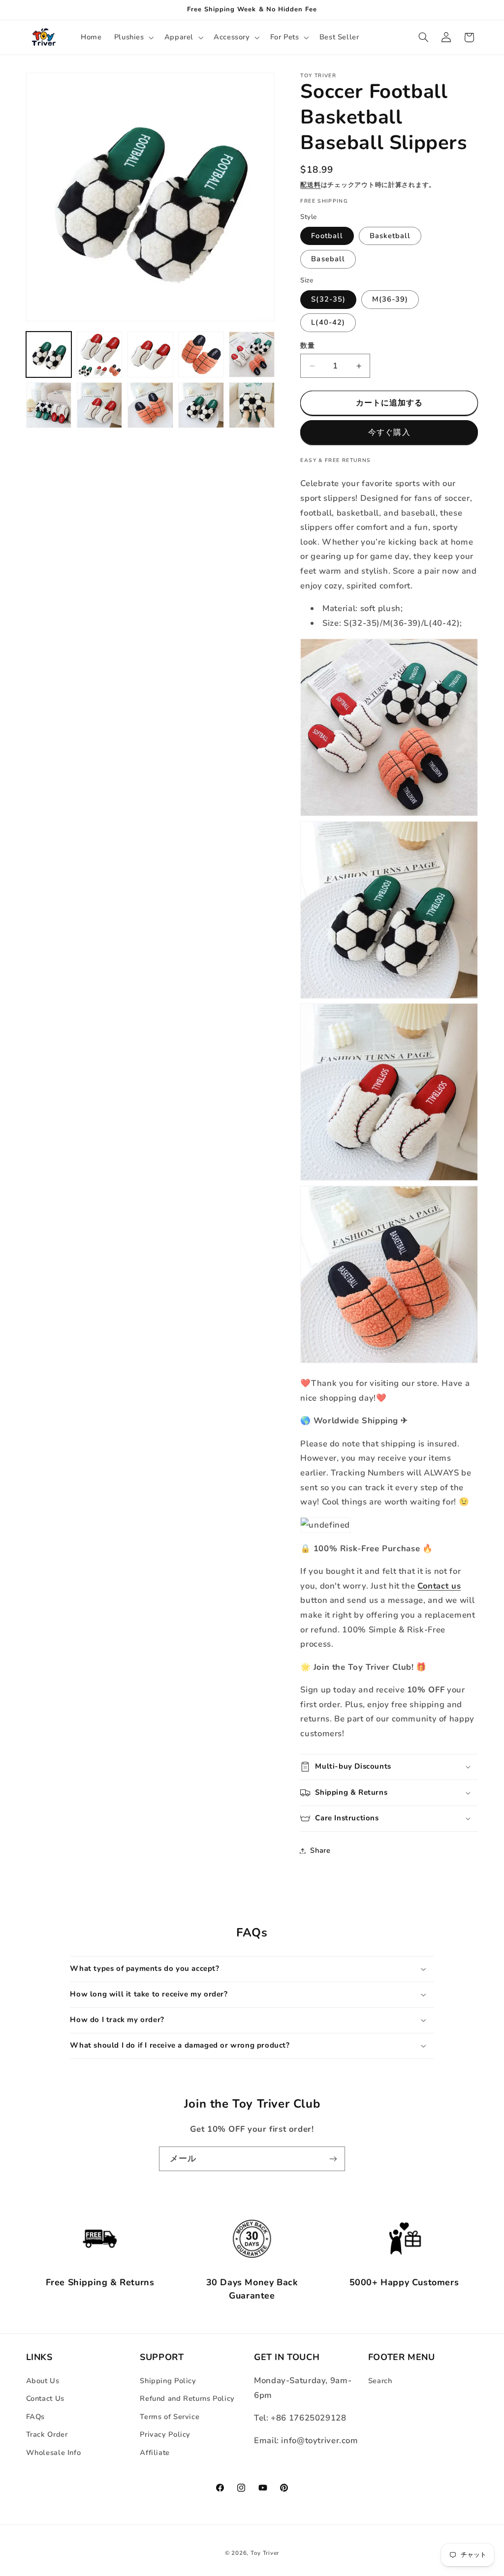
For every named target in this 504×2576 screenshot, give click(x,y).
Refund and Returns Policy (187, 2398)
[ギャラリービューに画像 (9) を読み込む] (201, 405)
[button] (133, 37)
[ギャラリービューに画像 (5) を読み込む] (252, 354)
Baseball (328, 259)
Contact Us (45, 2398)
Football (327, 236)
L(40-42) (328, 322)
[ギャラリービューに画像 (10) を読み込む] (252, 405)
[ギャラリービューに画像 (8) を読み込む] (150, 405)
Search (380, 2381)
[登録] (333, 2159)
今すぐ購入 (389, 432)
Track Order (47, 2434)
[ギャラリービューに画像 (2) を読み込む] (100, 354)
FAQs (36, 2417)
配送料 (310, 185)
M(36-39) (390, 299)
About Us (43, 2381)
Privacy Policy (165, 2434)
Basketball (390, 236)
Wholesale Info (54, 2453)
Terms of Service (170, 2417)
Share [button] (320, 1850)
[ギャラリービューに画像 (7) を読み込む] (100, 405)
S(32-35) (328, 299)
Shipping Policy (168, 2381)
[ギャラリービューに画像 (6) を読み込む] (49, 405)
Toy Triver (265, 2553)
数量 (307, 346)
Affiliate (155, 2453)
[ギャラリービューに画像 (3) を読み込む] (150, 354)
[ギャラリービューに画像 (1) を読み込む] (49, 354)
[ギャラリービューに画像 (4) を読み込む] (201, 354)
